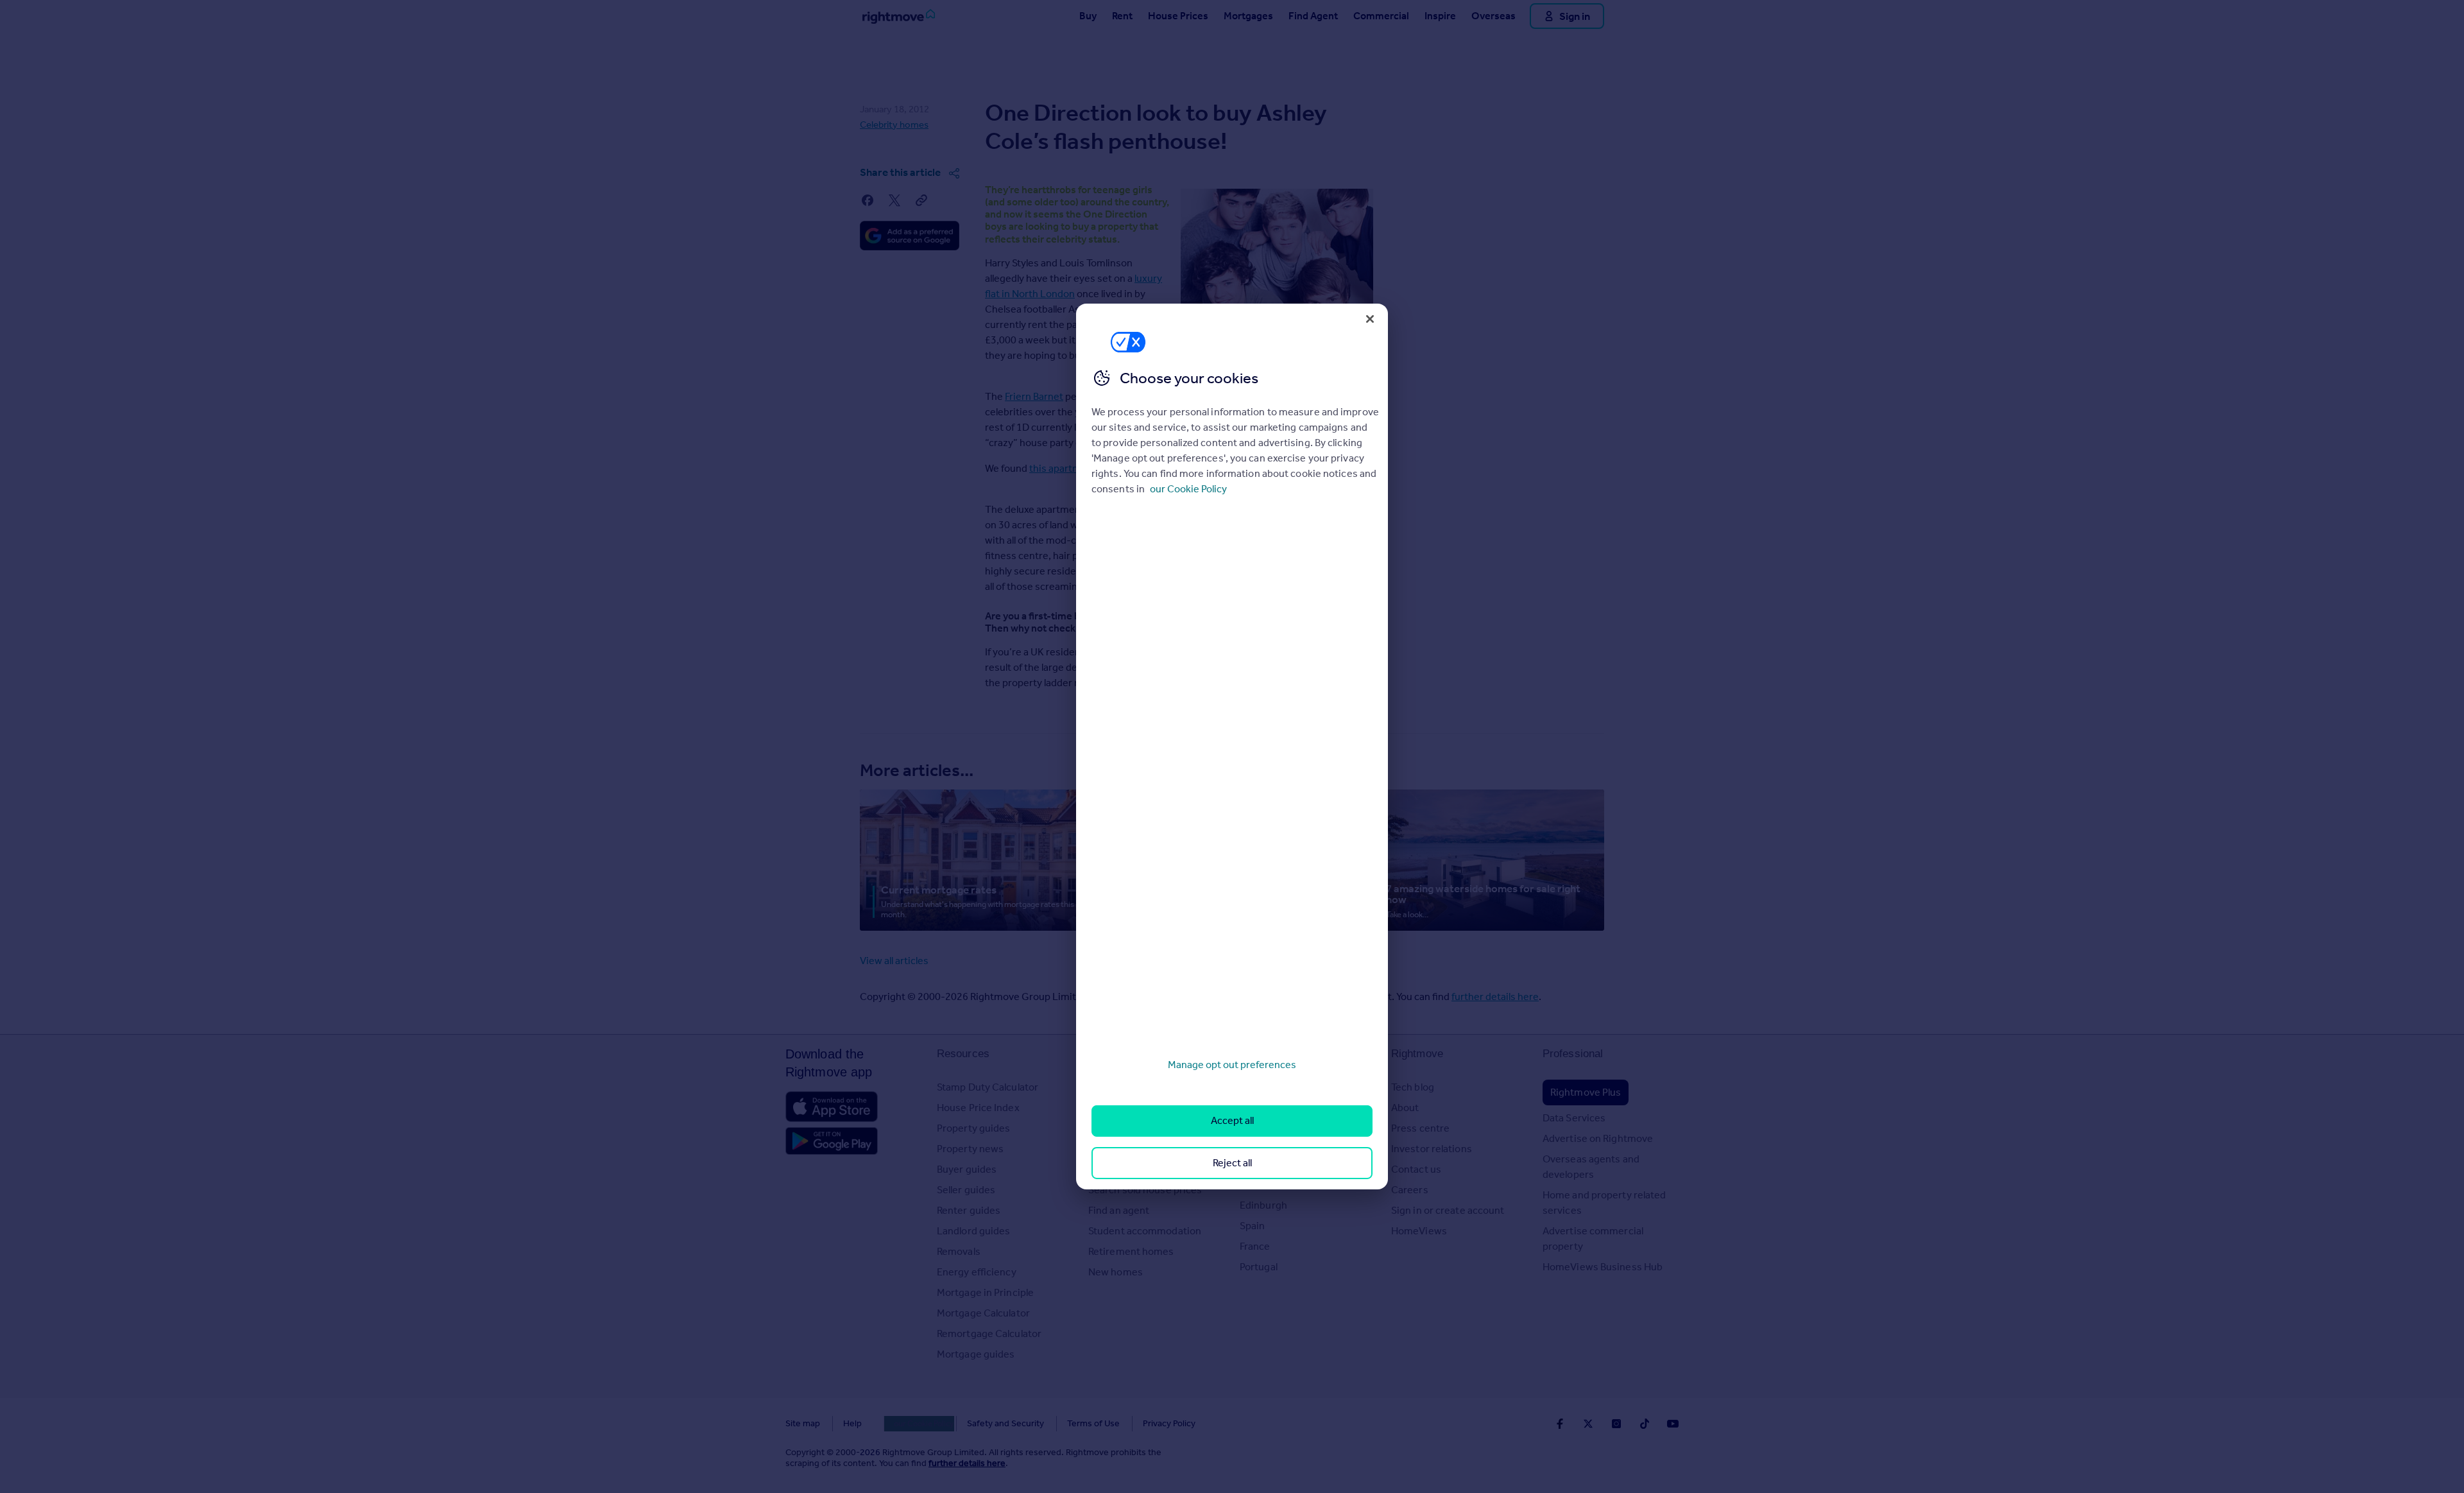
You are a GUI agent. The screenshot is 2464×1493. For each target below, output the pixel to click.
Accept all (1232, 1120)
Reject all (1232, 1163)
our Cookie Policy (1188, 489)
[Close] (1370, 319)
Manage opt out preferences (1232, 1065)
